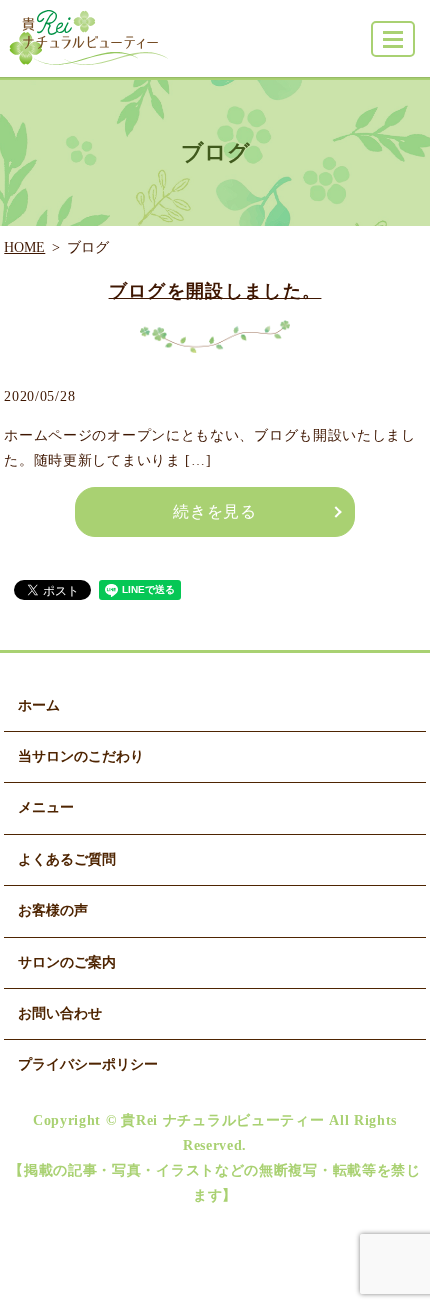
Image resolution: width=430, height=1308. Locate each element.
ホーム (39, 705)
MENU (393, 39)
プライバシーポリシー (88, 1064)
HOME (24, 247)
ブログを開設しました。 (215, 291)
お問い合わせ (60, 1013)
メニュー (46, 807)
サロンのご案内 (67, 962)
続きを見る (215, 511)
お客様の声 (53, 910)
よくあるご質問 (67, 859)
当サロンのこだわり (81, 756)
